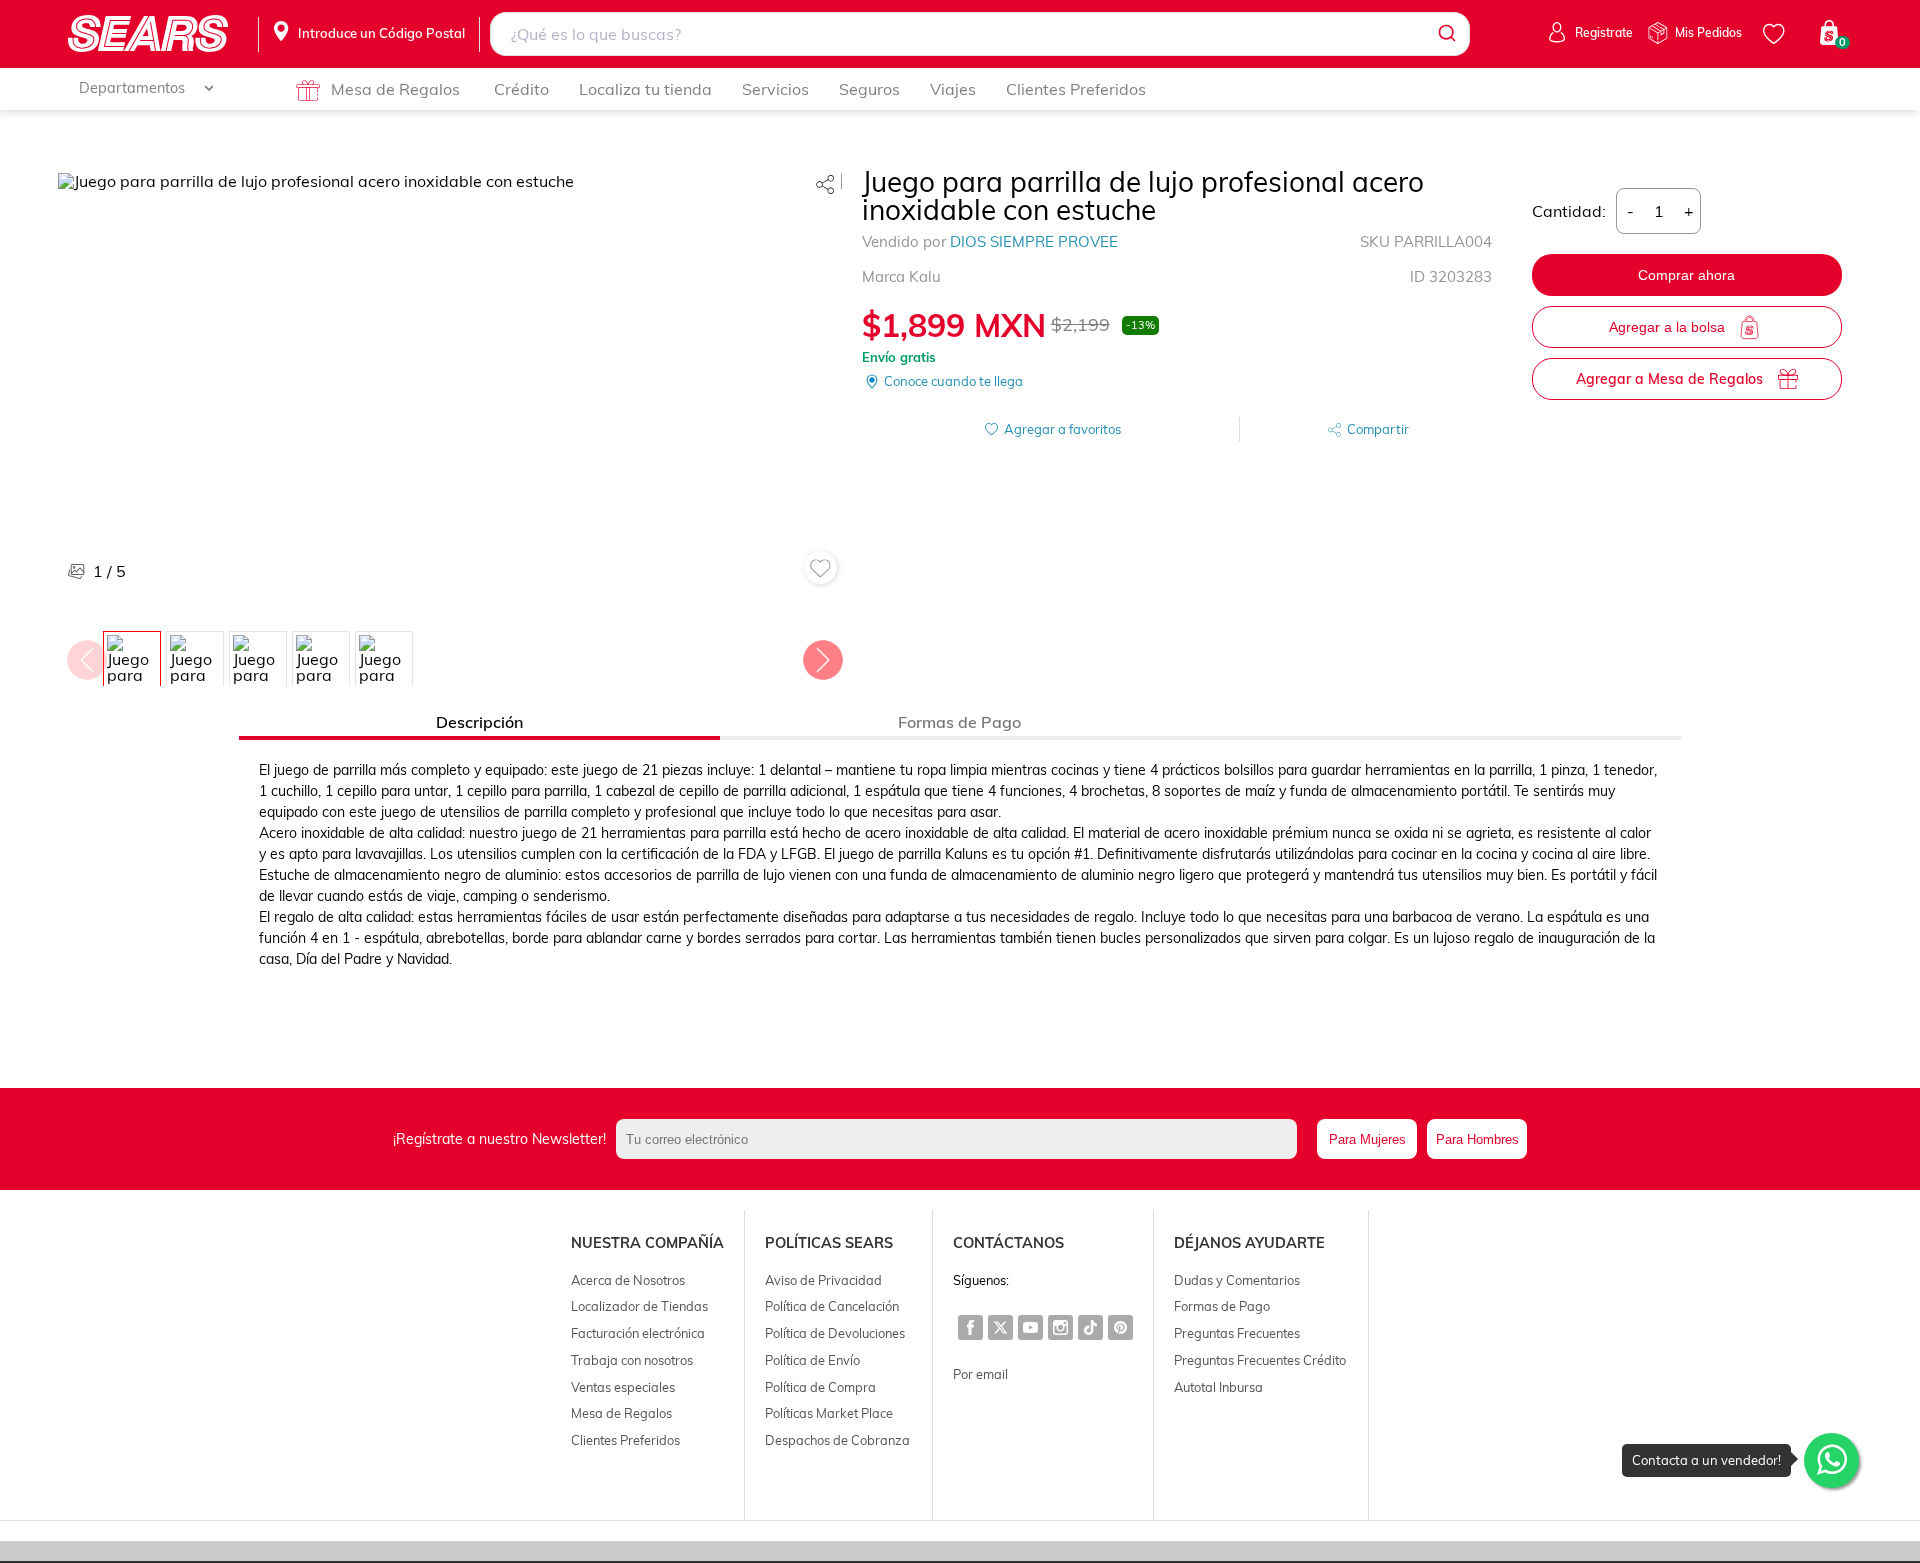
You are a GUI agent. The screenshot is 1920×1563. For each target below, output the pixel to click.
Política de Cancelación (832, 1306)
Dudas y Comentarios (1237, 1280)
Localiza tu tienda (645, 89)
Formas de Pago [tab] (959, 722)
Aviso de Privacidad (823, 1280)
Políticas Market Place (829, 1413)
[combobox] (979, 34)
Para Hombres (1477, 1139)
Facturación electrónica (638, 1333)
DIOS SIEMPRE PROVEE (1034, 241)
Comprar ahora (1686, 275)
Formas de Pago (1222, 1306)
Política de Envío (812, 1360)
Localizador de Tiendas (639, 1306)
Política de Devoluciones (835, 1333)
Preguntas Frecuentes (1237, 1333)
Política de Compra (820, 1387)
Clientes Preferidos (1076, 89)
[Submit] (1445, 34)
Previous (86, 655)
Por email (980, 1374)
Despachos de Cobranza (837, 1440)
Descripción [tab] (479, 722)
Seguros (869, 89)
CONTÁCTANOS (1008, 1243)
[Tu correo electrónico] (961, 1139)
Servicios (775, 89)
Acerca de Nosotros (628, 1280)
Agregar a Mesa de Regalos (1669, 379)
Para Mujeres (1367, 1139)
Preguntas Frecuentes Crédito (1260, 1360)
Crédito (521, 89)
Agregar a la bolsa (1667, 327)
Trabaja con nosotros (632, 1360)
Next (822, 655)
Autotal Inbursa (1218, 1387)
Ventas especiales (623, 1387)
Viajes (953, 89)
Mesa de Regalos (395, 89)
